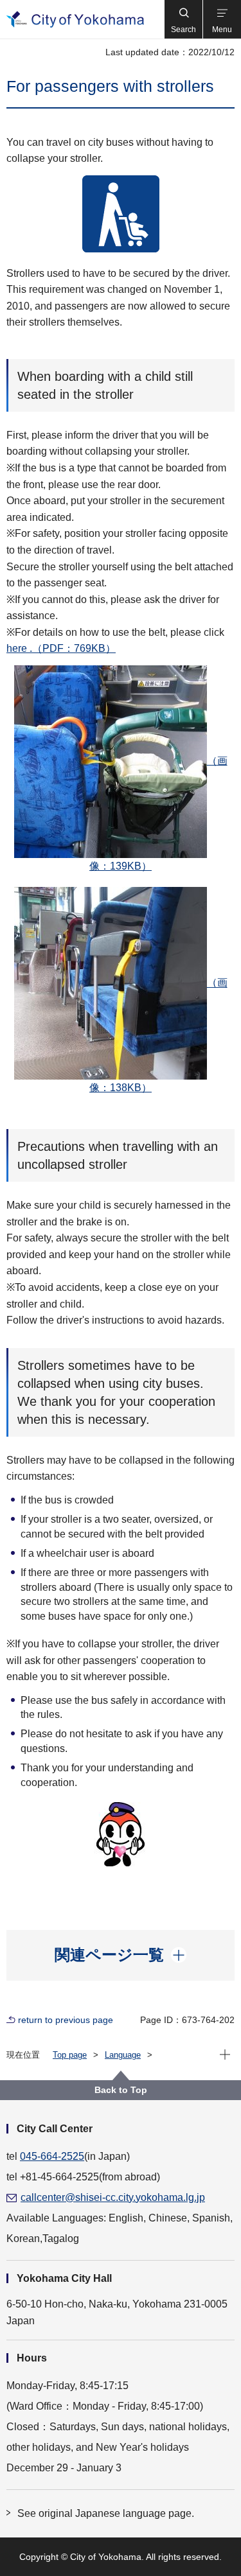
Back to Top (121, 2090)
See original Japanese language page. (106, 2513)
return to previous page (66, 2020)
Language (123, 2055)
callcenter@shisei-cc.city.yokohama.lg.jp (113, 2197)
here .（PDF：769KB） (61, 648)
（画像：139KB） (158, 813)
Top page (70, 2055)
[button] (183, 19)
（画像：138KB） (158, 1036)
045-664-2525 (52, 2156)
